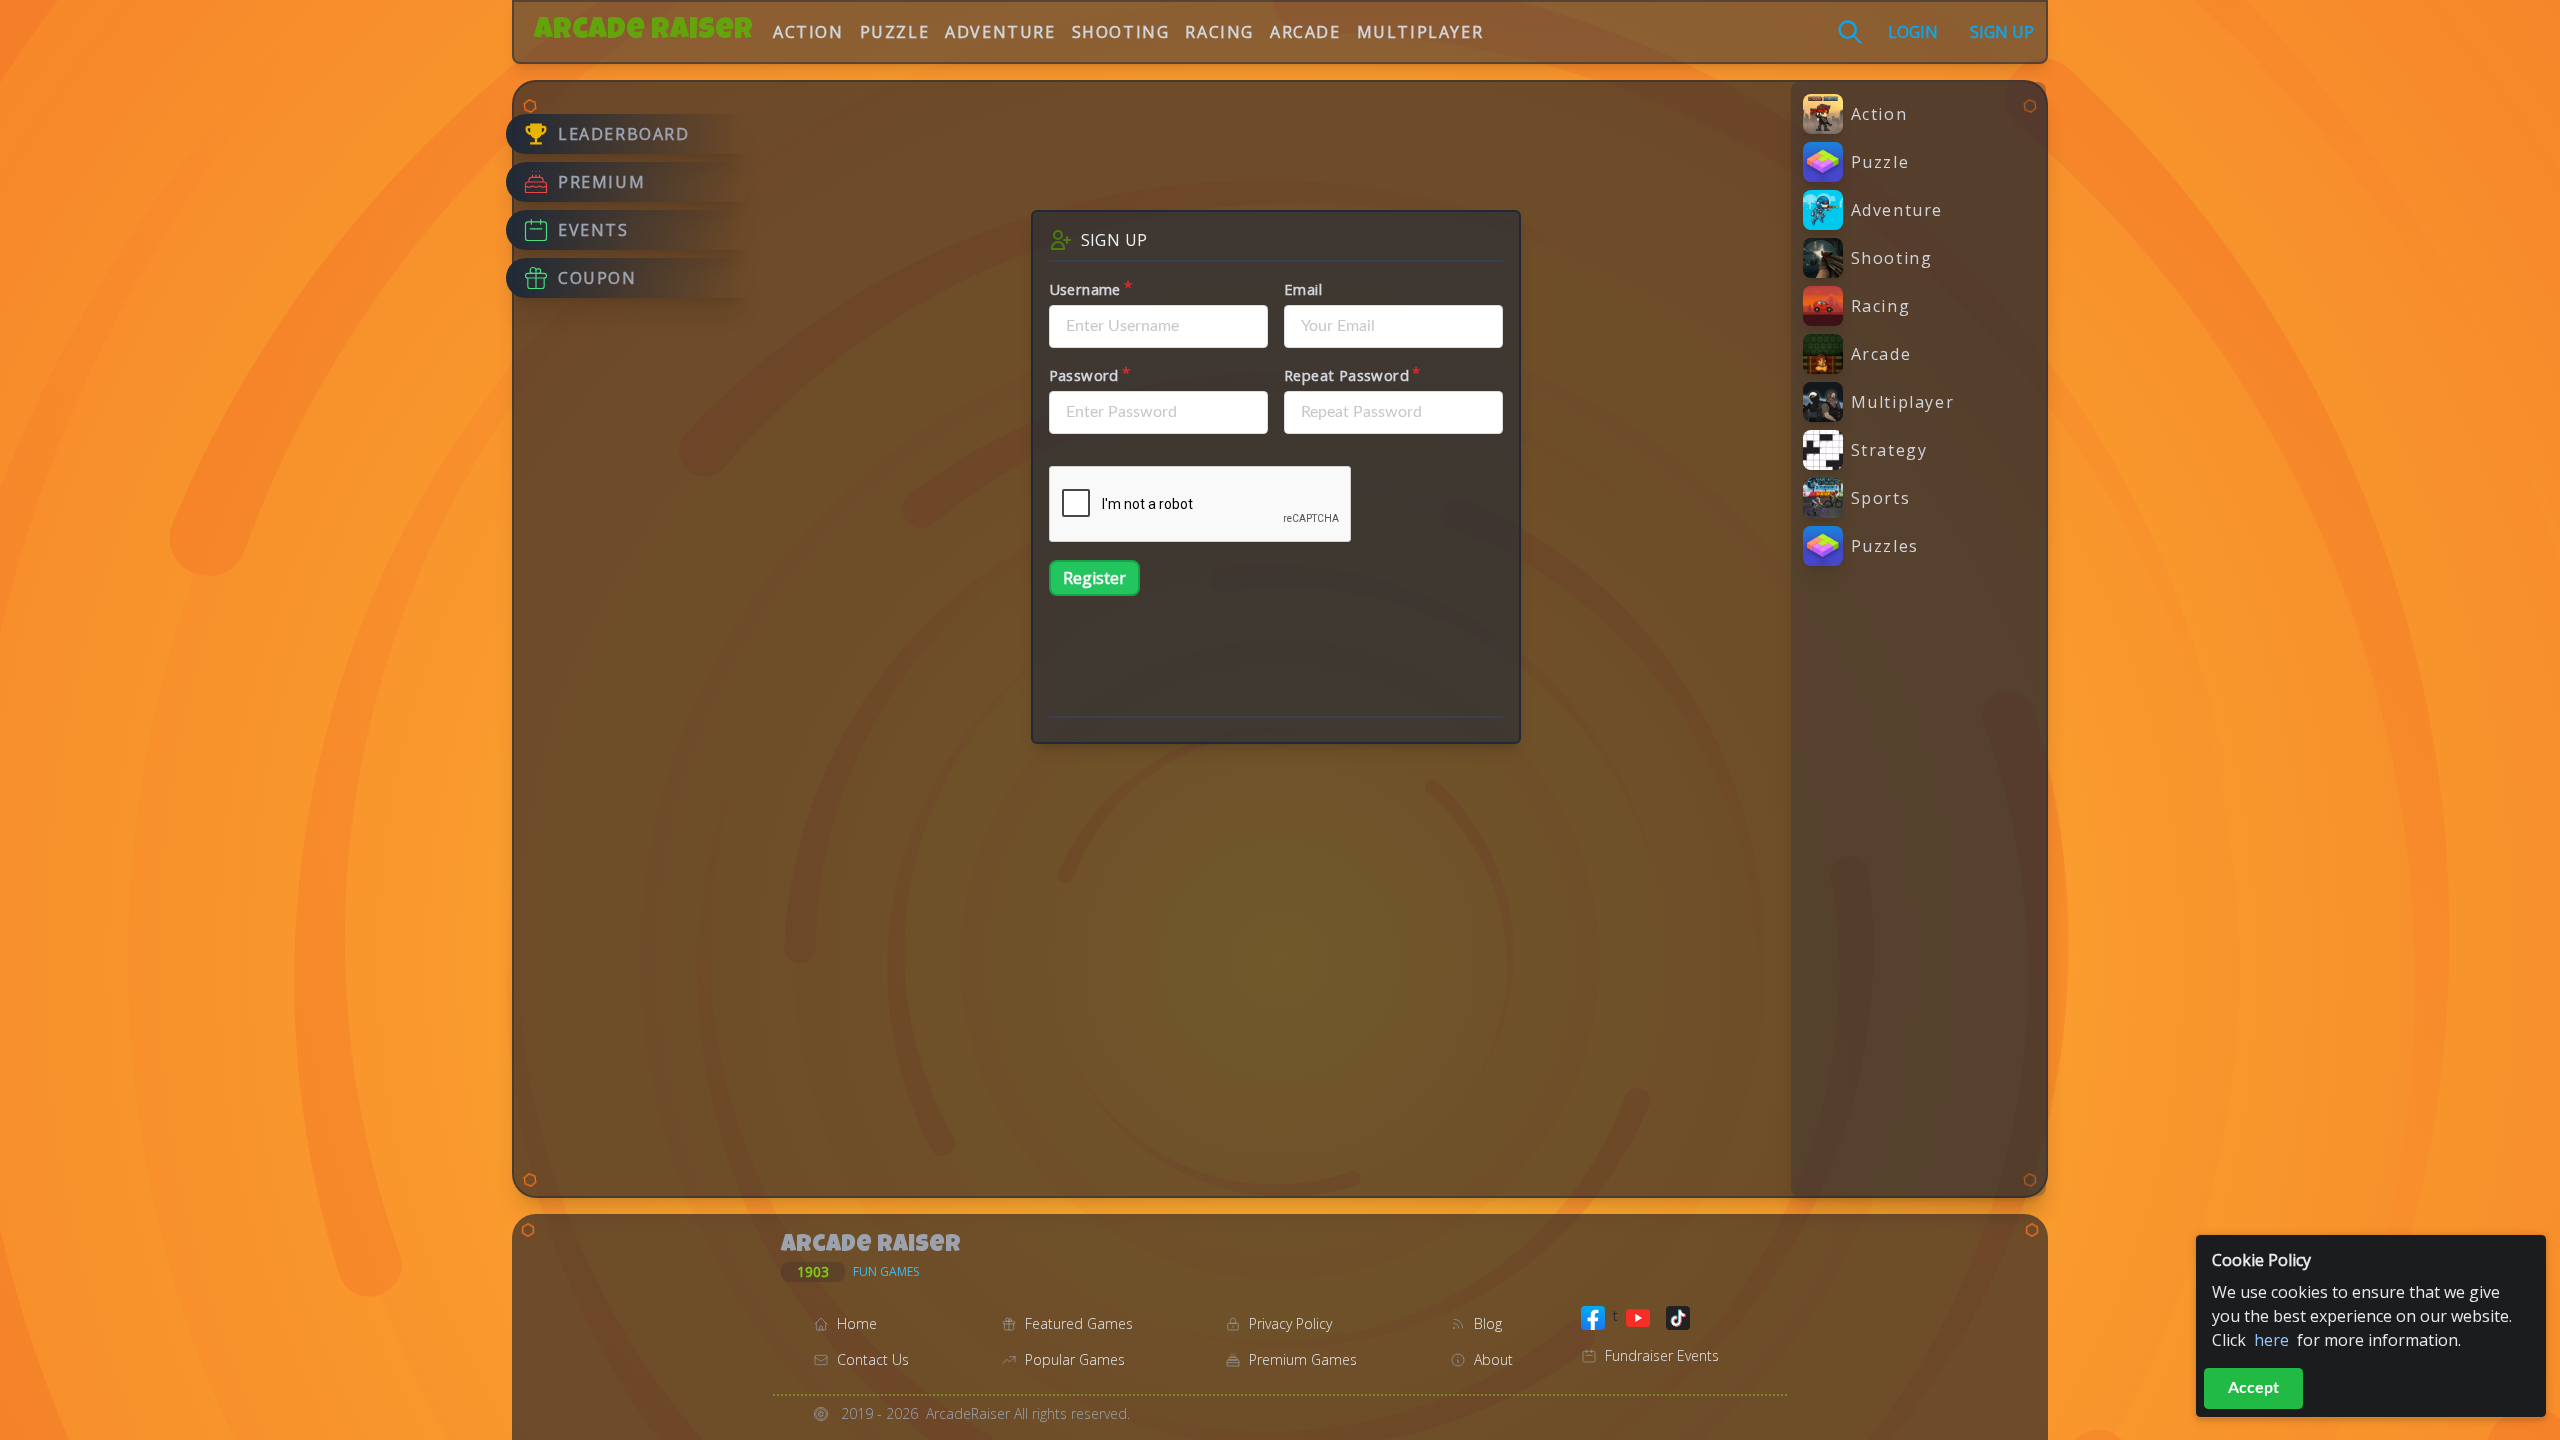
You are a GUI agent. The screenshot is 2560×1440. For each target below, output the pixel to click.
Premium (601, 182)
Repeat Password (1346, 375)
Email (1303, 289)
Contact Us (873, 1359)
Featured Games (1079, 1323)
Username (1085, 289)
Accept (2253, 1388)
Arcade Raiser (643, 32)
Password (1084, 375)
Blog (1488, 1323)
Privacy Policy (1290, 1323)
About (1493, 1359)
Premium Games (1303, 1359)
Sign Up (2002, 32)
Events (593, 230)
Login (1913, 32)
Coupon (597, 278)
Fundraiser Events (1662, 1355)
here (2271, 1340)
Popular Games (1075, 1359)
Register (1094, 578)
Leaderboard (624, 134)
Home (857, 1323)
